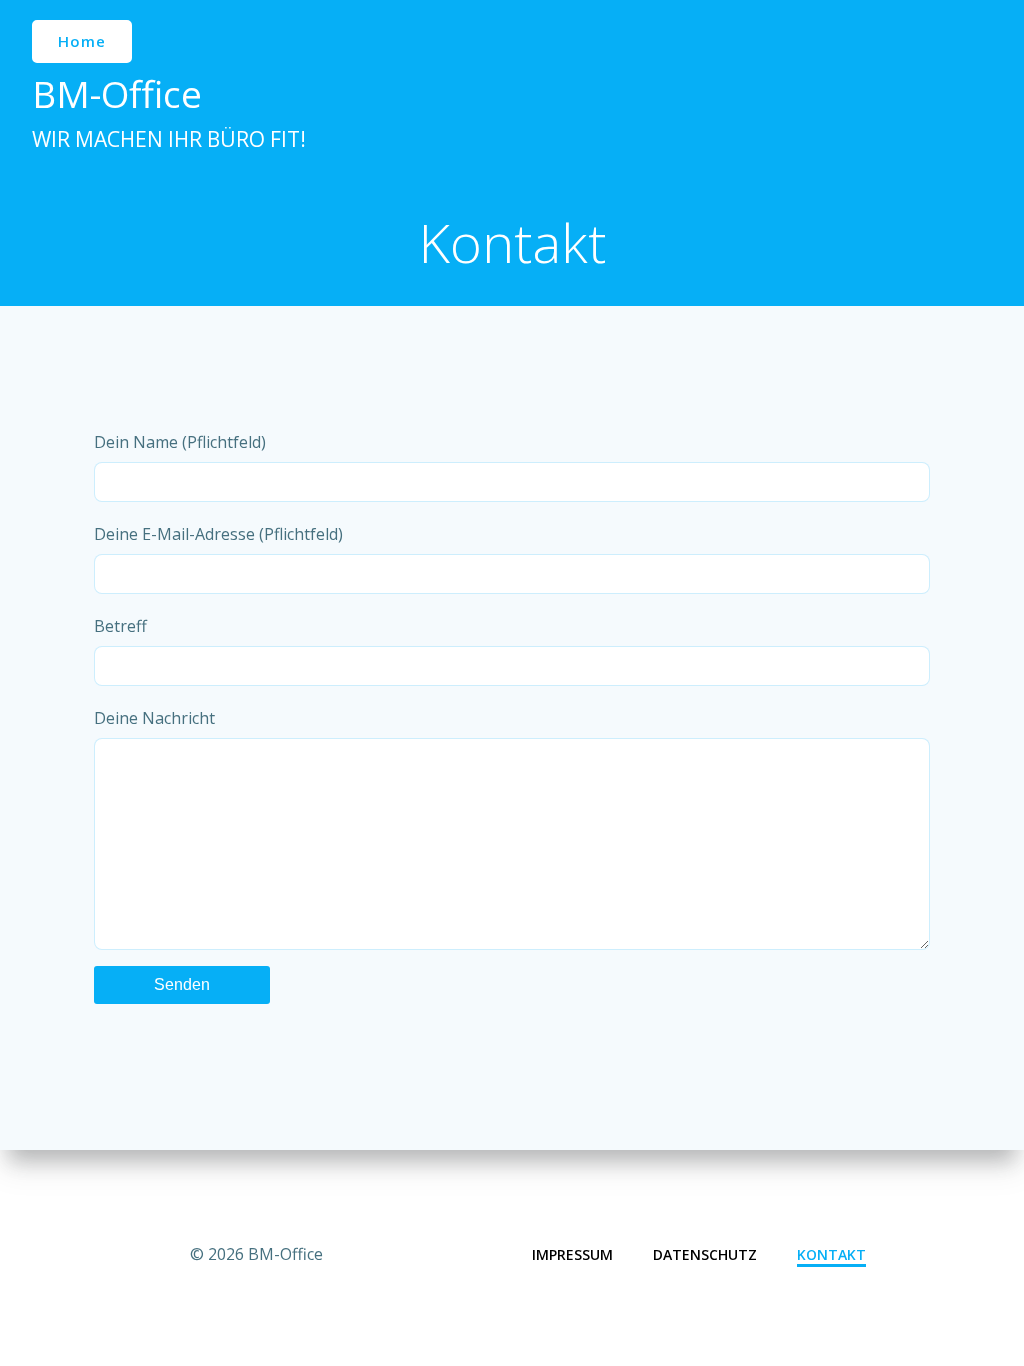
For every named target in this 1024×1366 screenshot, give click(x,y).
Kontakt (831, 1254)
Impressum (572, 1254)
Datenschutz (705, 1254)
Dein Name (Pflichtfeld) (180, 442)
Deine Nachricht (154, 718)
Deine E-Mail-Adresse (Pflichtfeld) (218, 534)
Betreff (120, 626)
